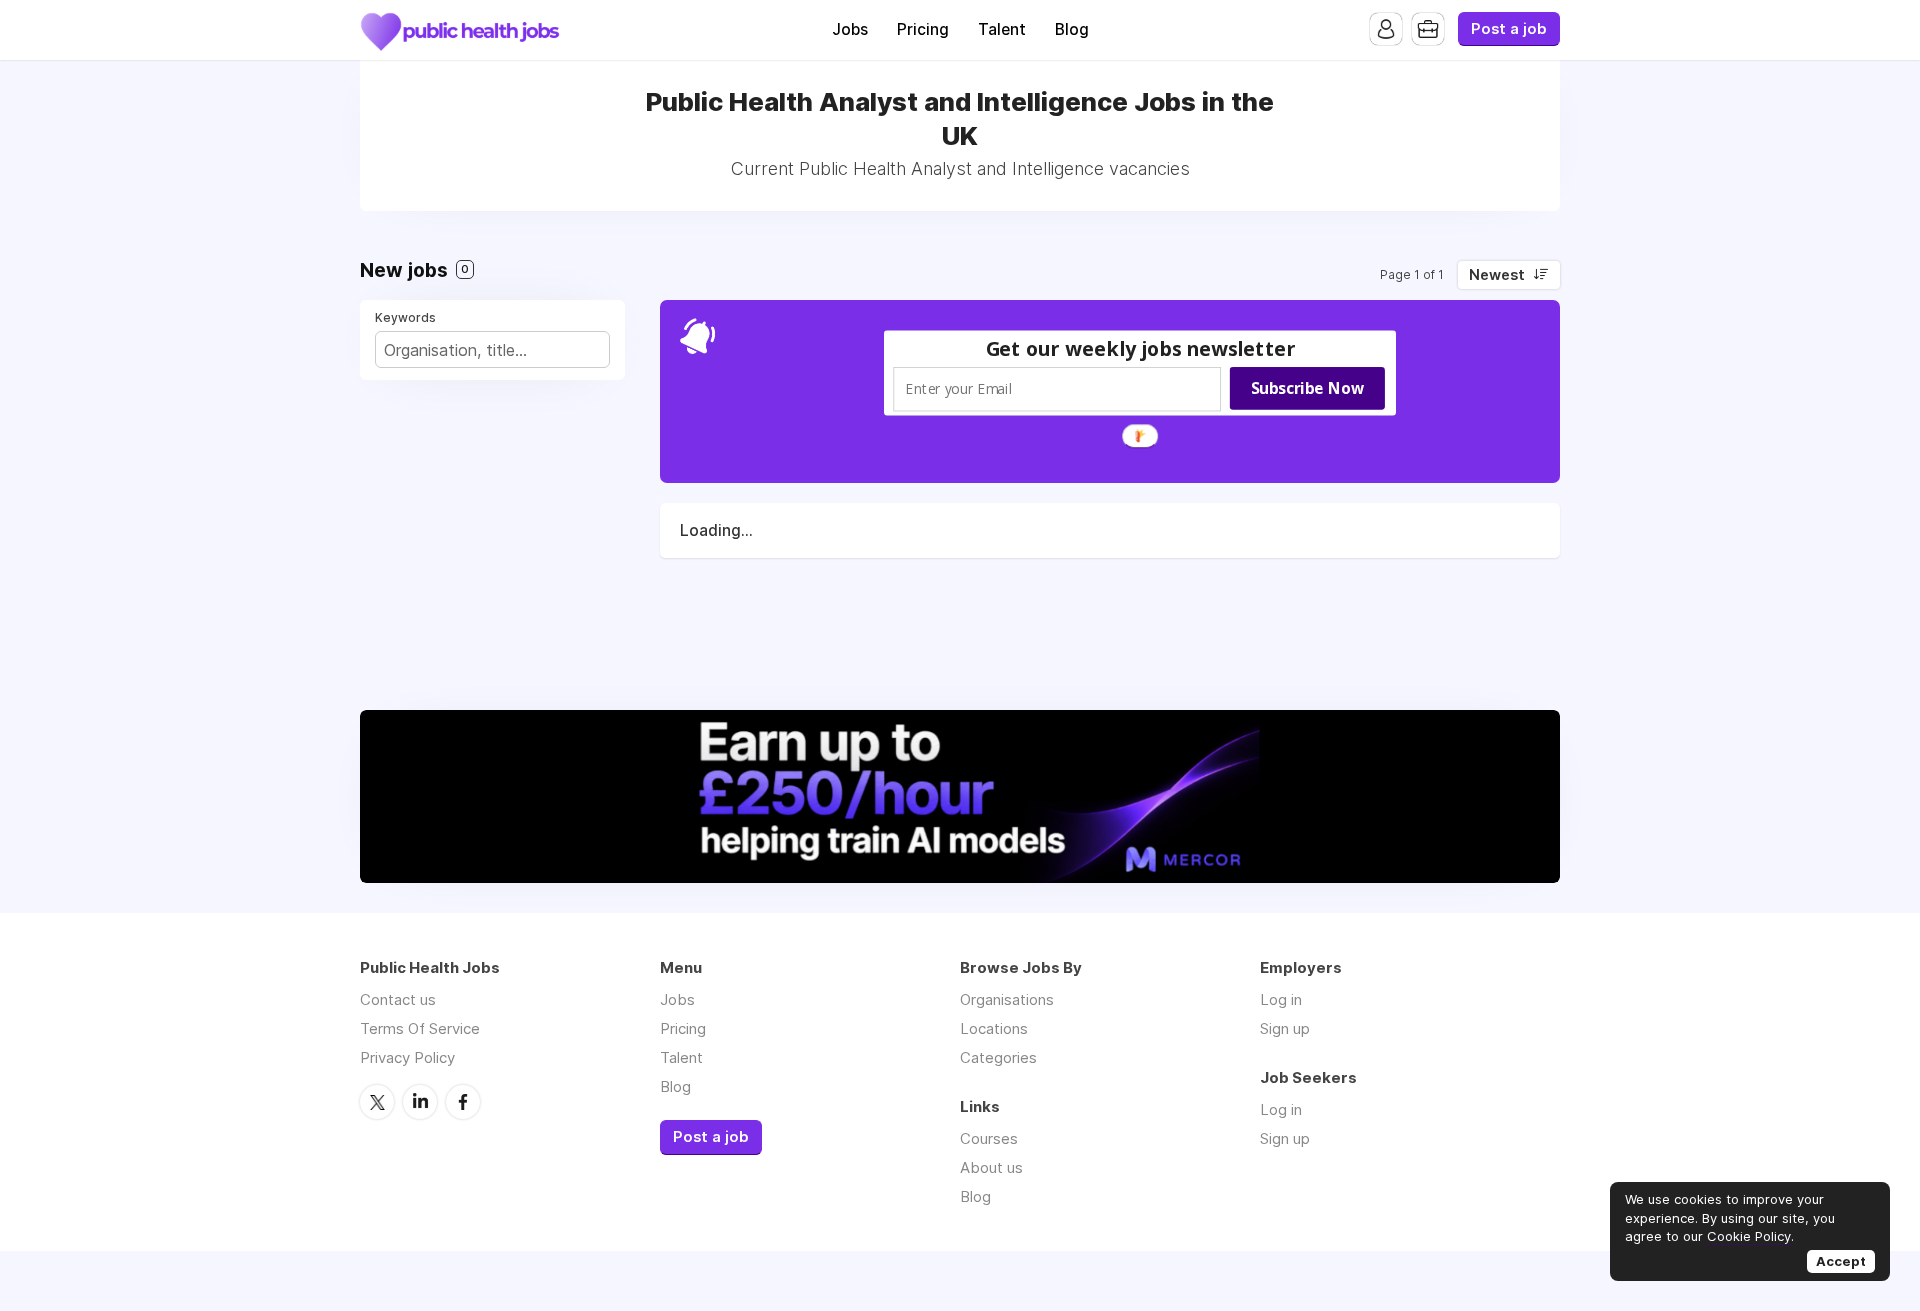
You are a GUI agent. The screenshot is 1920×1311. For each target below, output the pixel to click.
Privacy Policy (407, 1057)
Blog (1072, 29)
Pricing (923, 29)
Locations (994, 1028)
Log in (1281, 999)
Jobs (850, 29)
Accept (1841, 1261)
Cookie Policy (1749, 1236)
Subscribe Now (1307, 388)
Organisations (1007, 999)
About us (991, 1167)
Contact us (398, 999)
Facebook (463, 1102)
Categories (998, 1057)
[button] (1141, 348)
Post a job (1509, 29)
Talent (1002, 29)
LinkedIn (420, 1102)
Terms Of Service (420, 1028)
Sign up (1285, 1028)
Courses (989, 1138)
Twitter (377, 1102)
